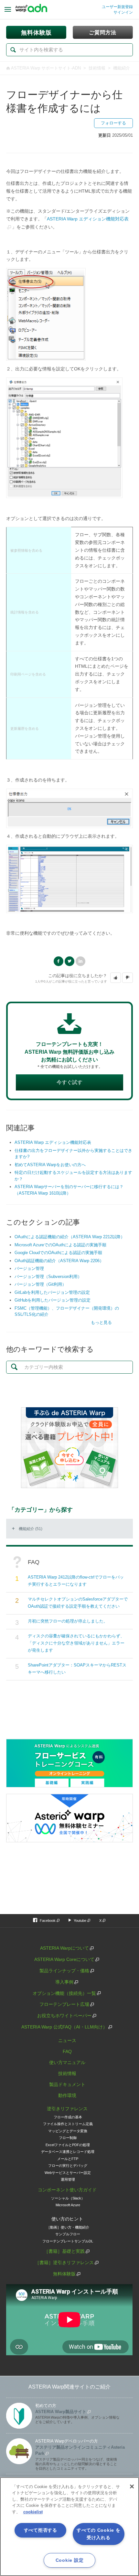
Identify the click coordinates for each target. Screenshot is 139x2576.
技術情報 (97, 68)
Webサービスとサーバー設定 (68, 2173)
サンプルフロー (68, 2234)
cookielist (33, 2512)
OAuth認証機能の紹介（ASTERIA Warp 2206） (59, 1261)
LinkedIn (80, 961)
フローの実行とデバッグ (68, 2166)
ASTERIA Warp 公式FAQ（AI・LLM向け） (64, 2027)
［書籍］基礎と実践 (64, 2251)
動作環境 (67, 2095)
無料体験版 (64, 2274)
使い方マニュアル (67, 2062)
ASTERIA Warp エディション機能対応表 (53, 1142)
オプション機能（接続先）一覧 (64, 1993)
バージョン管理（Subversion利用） (48, 1277)
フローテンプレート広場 (64, 2004)
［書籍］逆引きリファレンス (64, 2262)
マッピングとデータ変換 (68, 2131)
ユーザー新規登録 (117, 7)
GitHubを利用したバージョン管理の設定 (53, 1300)
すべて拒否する (41, 2530)
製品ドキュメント (67, 2084)
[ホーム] (31, 10)
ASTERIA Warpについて (64, 1948)
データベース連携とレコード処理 (68, 2152)
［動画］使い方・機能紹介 (68, 2227)
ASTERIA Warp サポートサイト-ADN (46, 68)
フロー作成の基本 (68, 2117)
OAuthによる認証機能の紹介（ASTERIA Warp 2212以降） (70, 1237)
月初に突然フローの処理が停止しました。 (68, 1621)
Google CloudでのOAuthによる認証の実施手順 (58, 1253)
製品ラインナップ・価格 (64, 1971)
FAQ (67, 2051)
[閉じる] (132, 2486)
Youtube (80, 1921)
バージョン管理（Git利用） (40, 1284)
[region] (69, 2527)
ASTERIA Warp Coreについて (64, 1959)
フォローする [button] (113, 123)
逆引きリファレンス (67, 2109)
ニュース (67, 2040)
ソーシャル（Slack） (68, 2198)
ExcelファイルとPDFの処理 (68, 2145)
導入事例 (64, 1982)
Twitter (69, 961)
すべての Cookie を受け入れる (98, 2534)
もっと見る (101, 1322)
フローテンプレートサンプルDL (68, 2241)
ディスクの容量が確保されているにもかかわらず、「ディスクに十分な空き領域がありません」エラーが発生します (76, 1643)
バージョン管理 (29, 1268)
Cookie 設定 (69, 2560)
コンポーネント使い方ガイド (67, 2190)
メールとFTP (68, 2159)
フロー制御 (68, 2138)
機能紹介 (122, 68)
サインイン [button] (123, 12)
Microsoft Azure (68, 2205)
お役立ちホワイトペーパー (64, 2016)
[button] (116, 978)
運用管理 (68, 2179)
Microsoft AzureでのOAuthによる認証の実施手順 (60, 1245)
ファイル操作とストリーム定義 (68, 2124)
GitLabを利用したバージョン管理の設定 (52, 1292)
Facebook (59, 961)
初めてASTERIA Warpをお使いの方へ (50, 1165)
